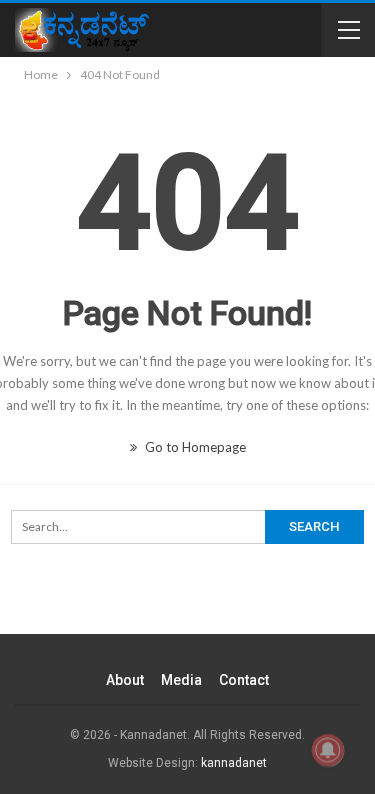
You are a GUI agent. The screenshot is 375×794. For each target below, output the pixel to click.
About (125, 680)
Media (181, 680)
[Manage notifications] (328, 750)
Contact (244, 680)
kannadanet (234, 763)
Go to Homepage (194, 447)
